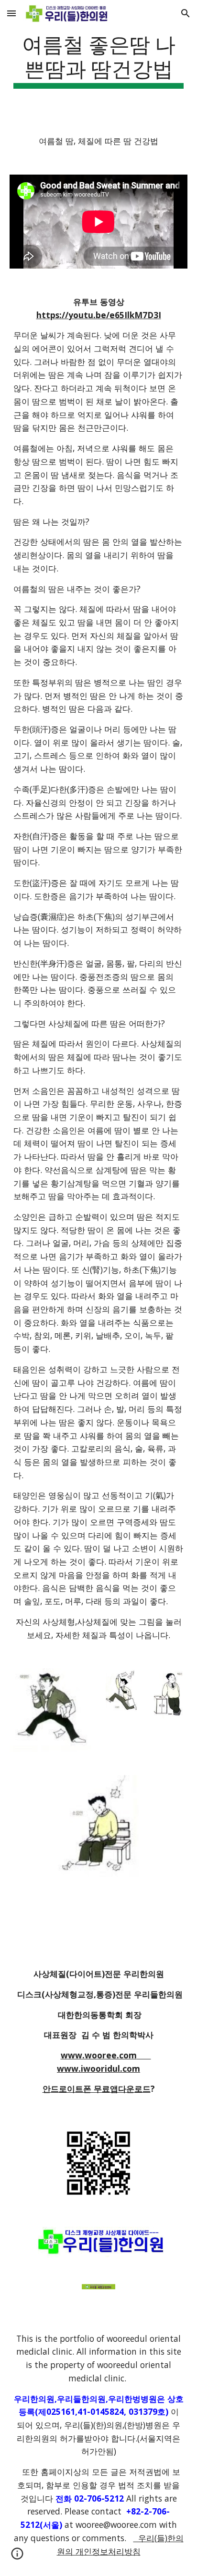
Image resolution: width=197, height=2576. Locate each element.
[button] (11, 13)
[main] (98, 60)
